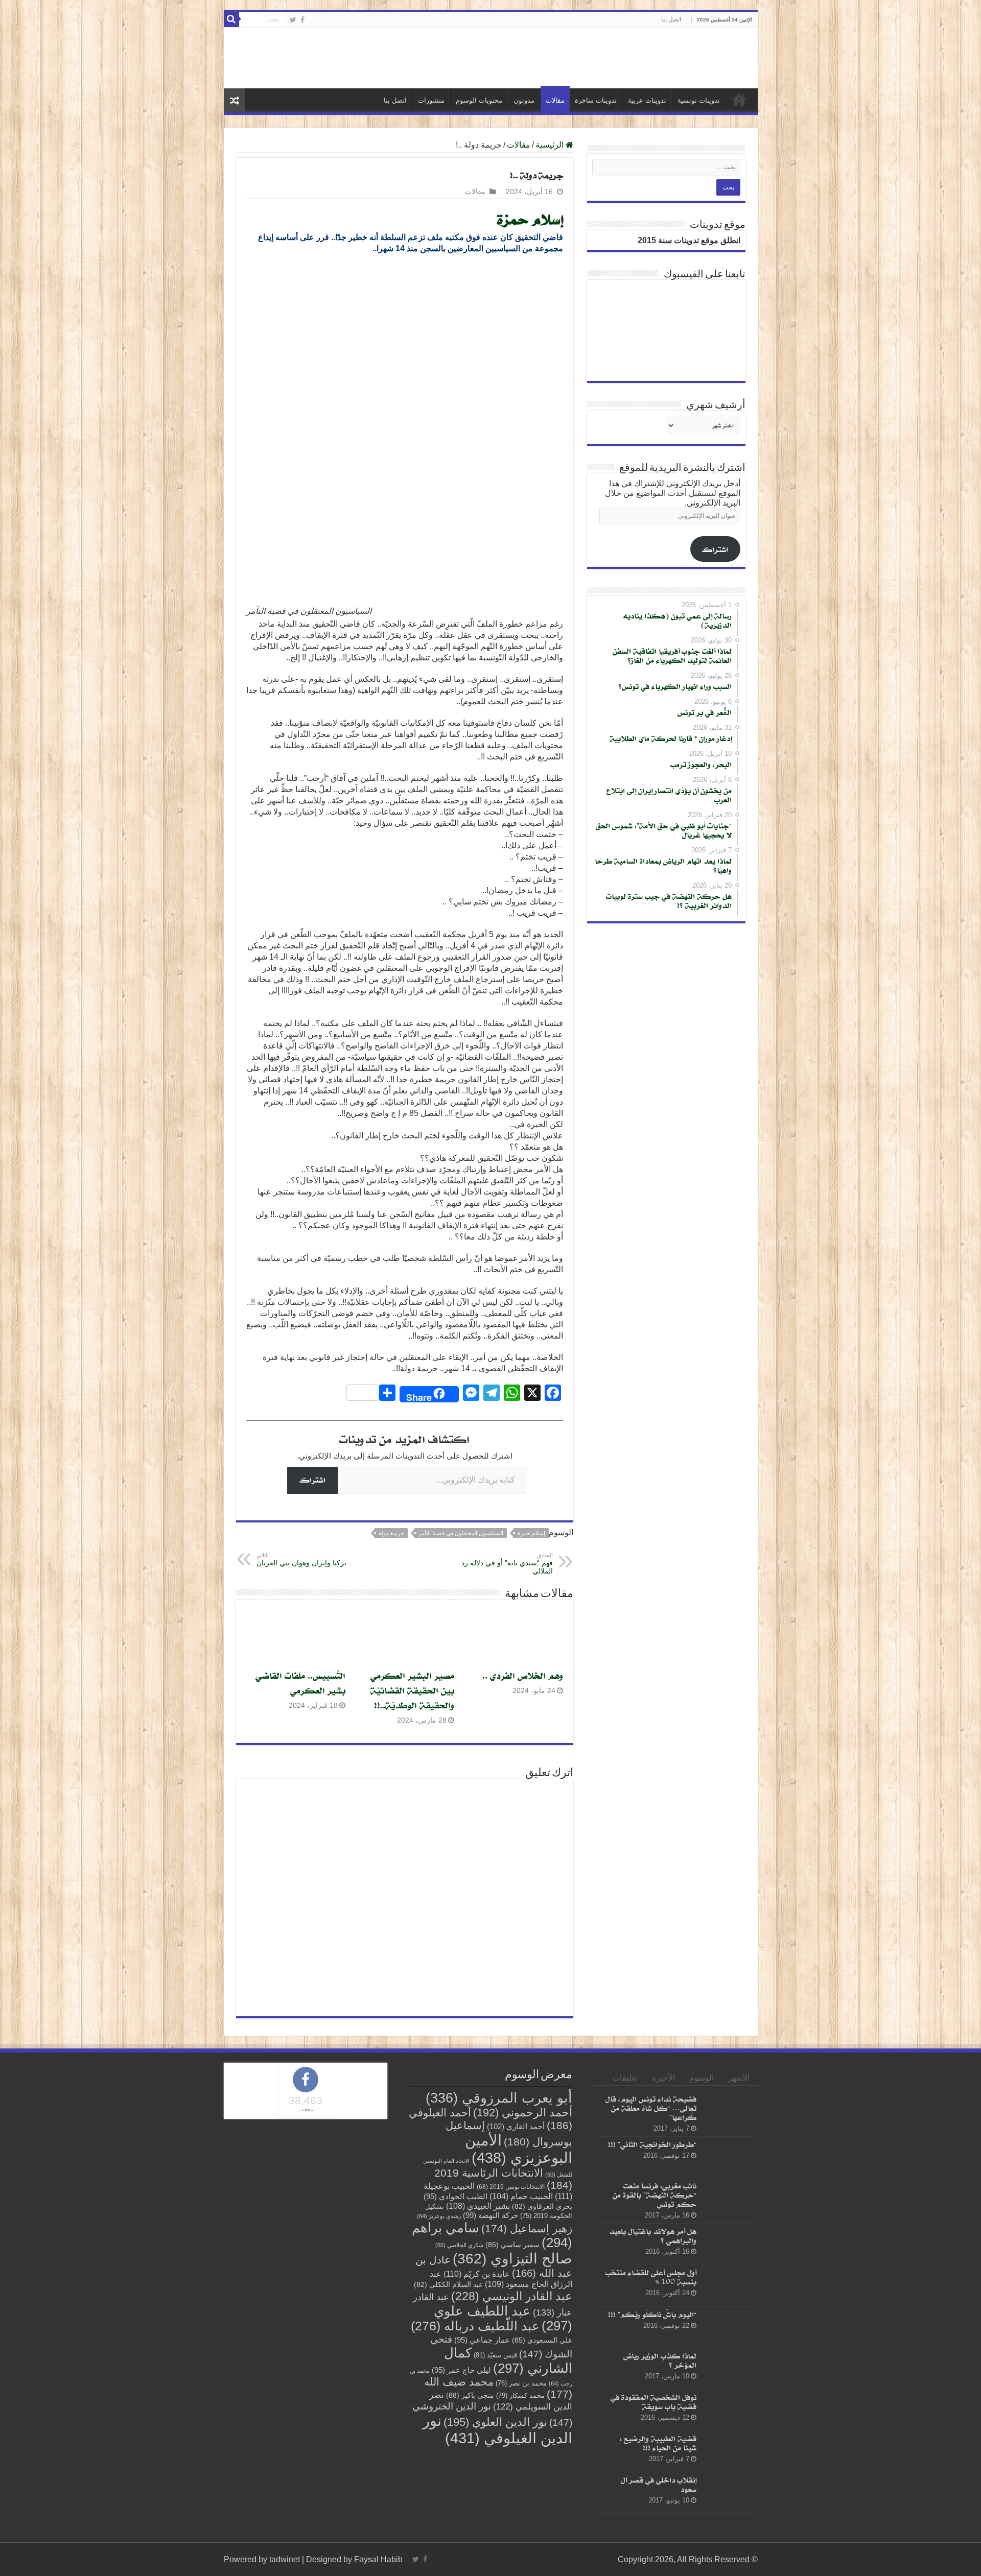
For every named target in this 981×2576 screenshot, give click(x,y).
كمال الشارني (508, 2360)
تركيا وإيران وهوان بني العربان (301, 1559)
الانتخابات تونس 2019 (511, 2187)
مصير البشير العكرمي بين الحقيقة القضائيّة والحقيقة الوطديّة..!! (412, 1690)
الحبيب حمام (521, 2196)
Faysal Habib (378, 2559)
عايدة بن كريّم (477, 2274)
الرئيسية (739, 99)
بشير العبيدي (478, 2206)
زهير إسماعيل (527, 2228)
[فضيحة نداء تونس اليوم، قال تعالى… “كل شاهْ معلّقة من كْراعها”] (727, 2112)
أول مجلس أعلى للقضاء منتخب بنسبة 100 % (651, 2277)
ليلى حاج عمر (461, 2370)
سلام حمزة (529, 219)
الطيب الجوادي (456, 2197)
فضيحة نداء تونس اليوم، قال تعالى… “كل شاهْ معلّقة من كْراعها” (651, 2108)
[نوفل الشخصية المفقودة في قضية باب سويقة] (727, 2410)
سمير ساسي (512, 2245)
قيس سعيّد (495, 2355)
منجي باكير (470, 2395)
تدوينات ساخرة (596, 100)
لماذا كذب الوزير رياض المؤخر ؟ (660, 2360)
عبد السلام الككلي (448, 2285)
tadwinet (285, 2559)
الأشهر (739, 2078)
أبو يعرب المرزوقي (499, 2098)
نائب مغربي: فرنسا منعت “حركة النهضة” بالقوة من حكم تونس (655, 2195)
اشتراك (312, 1480)
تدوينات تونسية (699, 100)
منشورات (431, 100)
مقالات (555, 100)
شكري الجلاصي (459, 2245)
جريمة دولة (391, 1533)
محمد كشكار (520, 2395)
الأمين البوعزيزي (519, 2149)
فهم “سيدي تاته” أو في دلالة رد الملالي (507, 1564)
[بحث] (231, 19)
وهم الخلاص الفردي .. (523, 1675)
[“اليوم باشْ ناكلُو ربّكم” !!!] (727, 2327)
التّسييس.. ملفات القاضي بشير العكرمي (300, 1683)
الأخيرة (663, 2078)
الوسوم (702, 2078)
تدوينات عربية (647, 100)
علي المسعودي (542, 2340)
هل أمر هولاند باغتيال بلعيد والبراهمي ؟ (653, 2236)
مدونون (524, 100)
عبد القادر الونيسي (512, 2296)
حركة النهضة (491, 2215)
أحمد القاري (516, 2126)
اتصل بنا (671, 19)
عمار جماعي (482, 2340)
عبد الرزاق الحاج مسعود (501, 2279)
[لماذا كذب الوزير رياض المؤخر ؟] (727, 2369)
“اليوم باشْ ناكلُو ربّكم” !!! (652, 2314)
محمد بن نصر (521, 2383)
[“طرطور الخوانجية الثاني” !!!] (727, 2157)
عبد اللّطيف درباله (475, 2326)
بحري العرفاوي (542, 2207)
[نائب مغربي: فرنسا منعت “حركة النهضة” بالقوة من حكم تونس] (727, 2199)
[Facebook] (302, 20)
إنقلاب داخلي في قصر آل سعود (659, 2484)
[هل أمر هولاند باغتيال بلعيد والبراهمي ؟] (727, 2244)
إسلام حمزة (531, 1533)
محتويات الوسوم (479, 100)
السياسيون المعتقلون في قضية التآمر (461, 1533)
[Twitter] (293, 20)
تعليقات (625, 2078)
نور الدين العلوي (495, 2422)
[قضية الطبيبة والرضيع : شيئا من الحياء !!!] (727, 2451)
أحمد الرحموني (523, 2113)
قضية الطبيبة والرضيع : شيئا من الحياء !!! (658, 2443)
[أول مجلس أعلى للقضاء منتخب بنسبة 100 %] (727, 2286)
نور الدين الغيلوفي (497, 2429)
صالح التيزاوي (512, 2259)
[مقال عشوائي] (235, 100)
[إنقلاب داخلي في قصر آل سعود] (727, 2493)
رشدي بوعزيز (439, 2216)
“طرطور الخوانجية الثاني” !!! (652, 2144)
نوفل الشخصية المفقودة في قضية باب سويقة (653, 2402)
